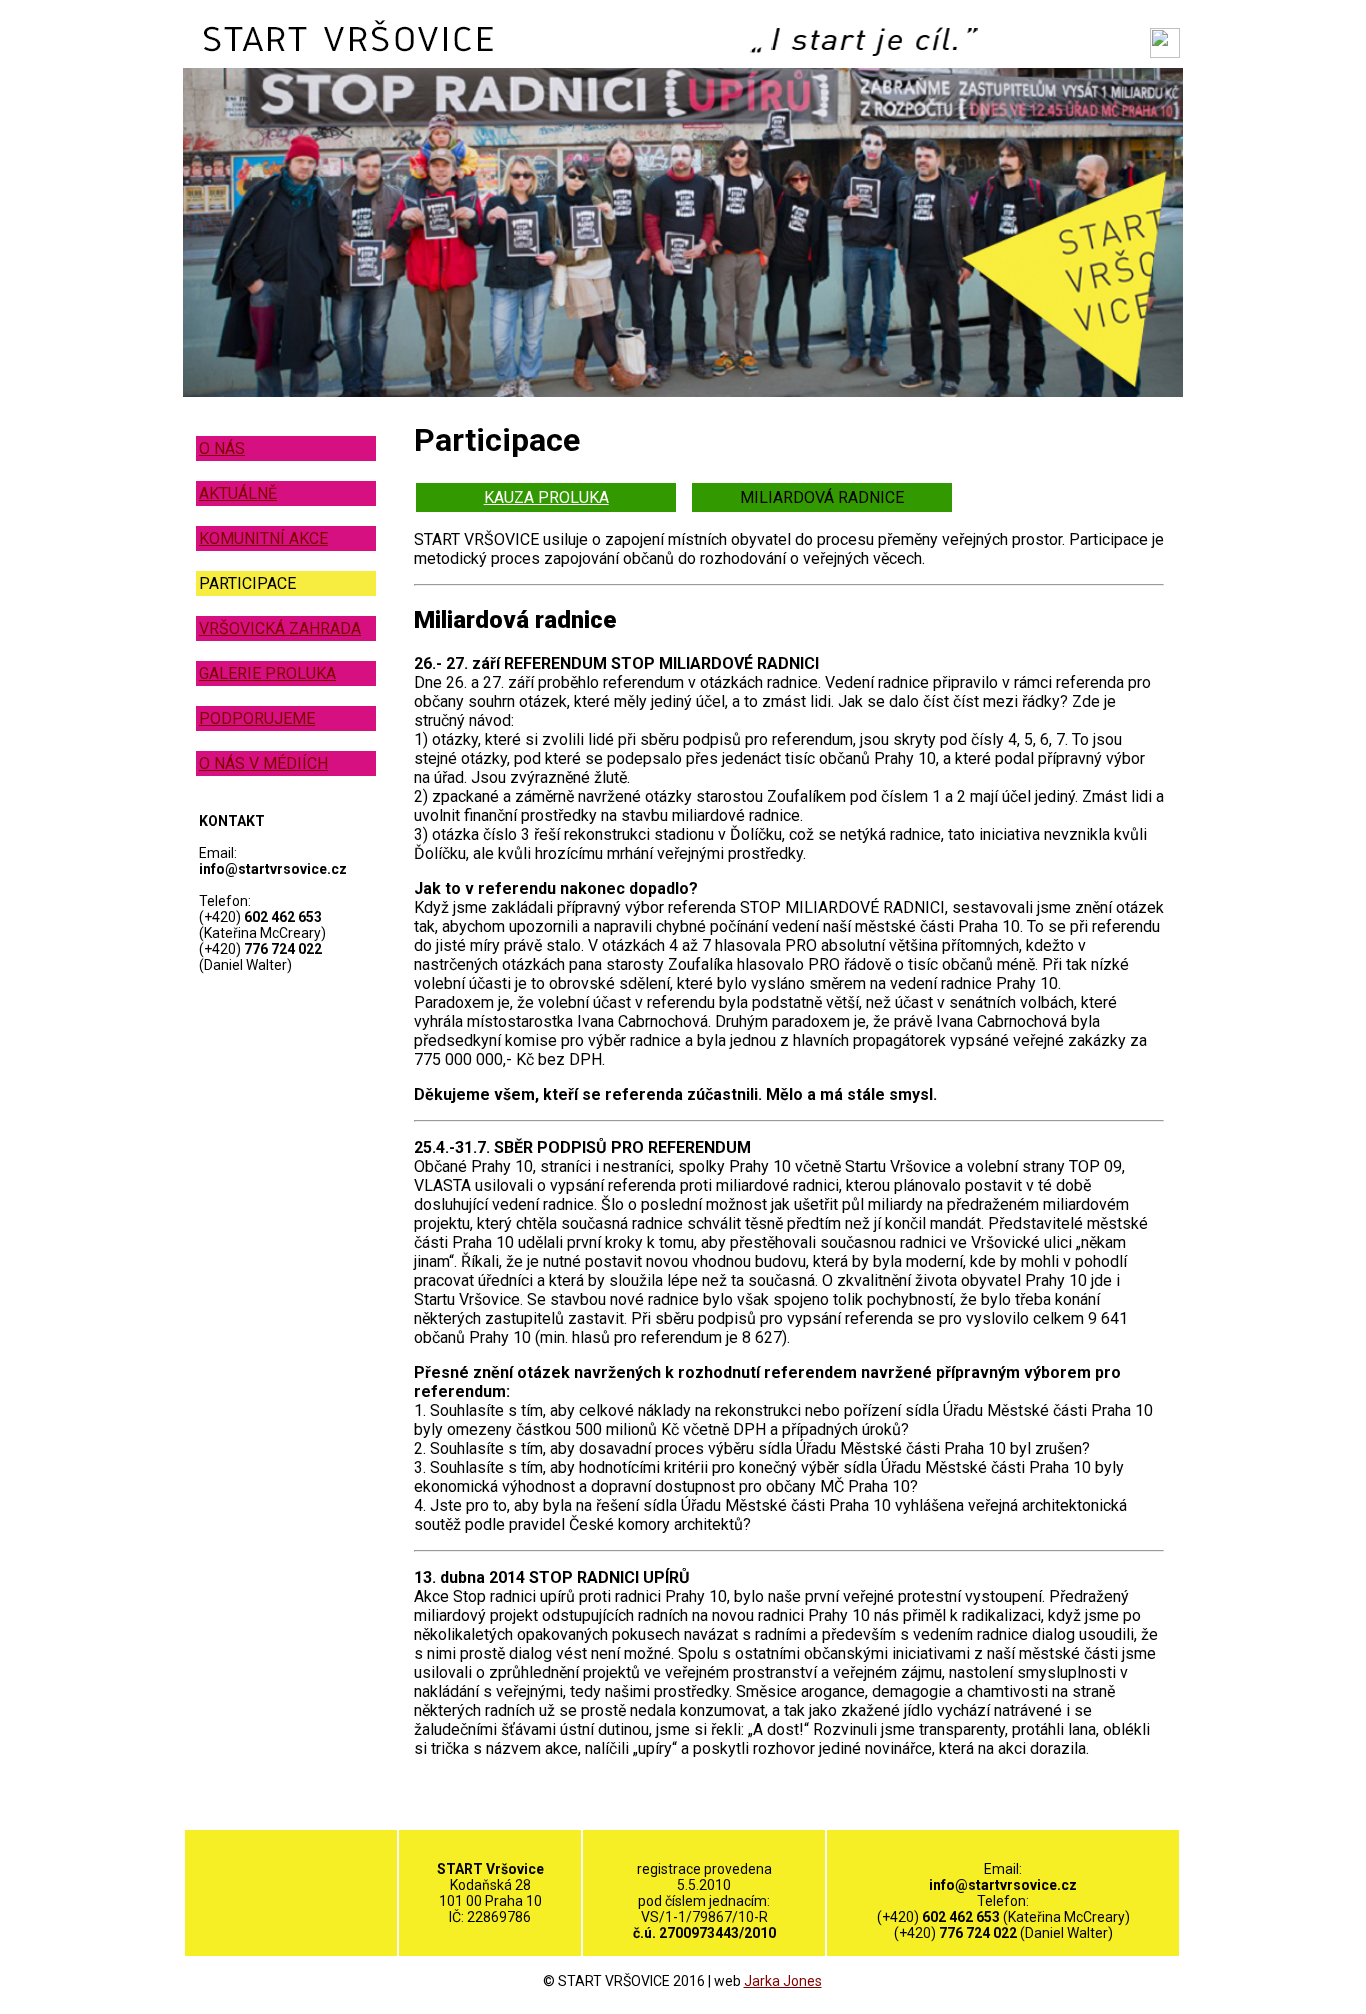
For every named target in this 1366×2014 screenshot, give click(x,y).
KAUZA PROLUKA (546, 497)
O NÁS (222, 448)
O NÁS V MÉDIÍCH (263, 763)
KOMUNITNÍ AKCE (263, 538)
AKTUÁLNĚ (238, 493)
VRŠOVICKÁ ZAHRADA (280, 628)
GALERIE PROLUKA (267, 673)
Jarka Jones (783, 1981)
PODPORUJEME (257, 718)
